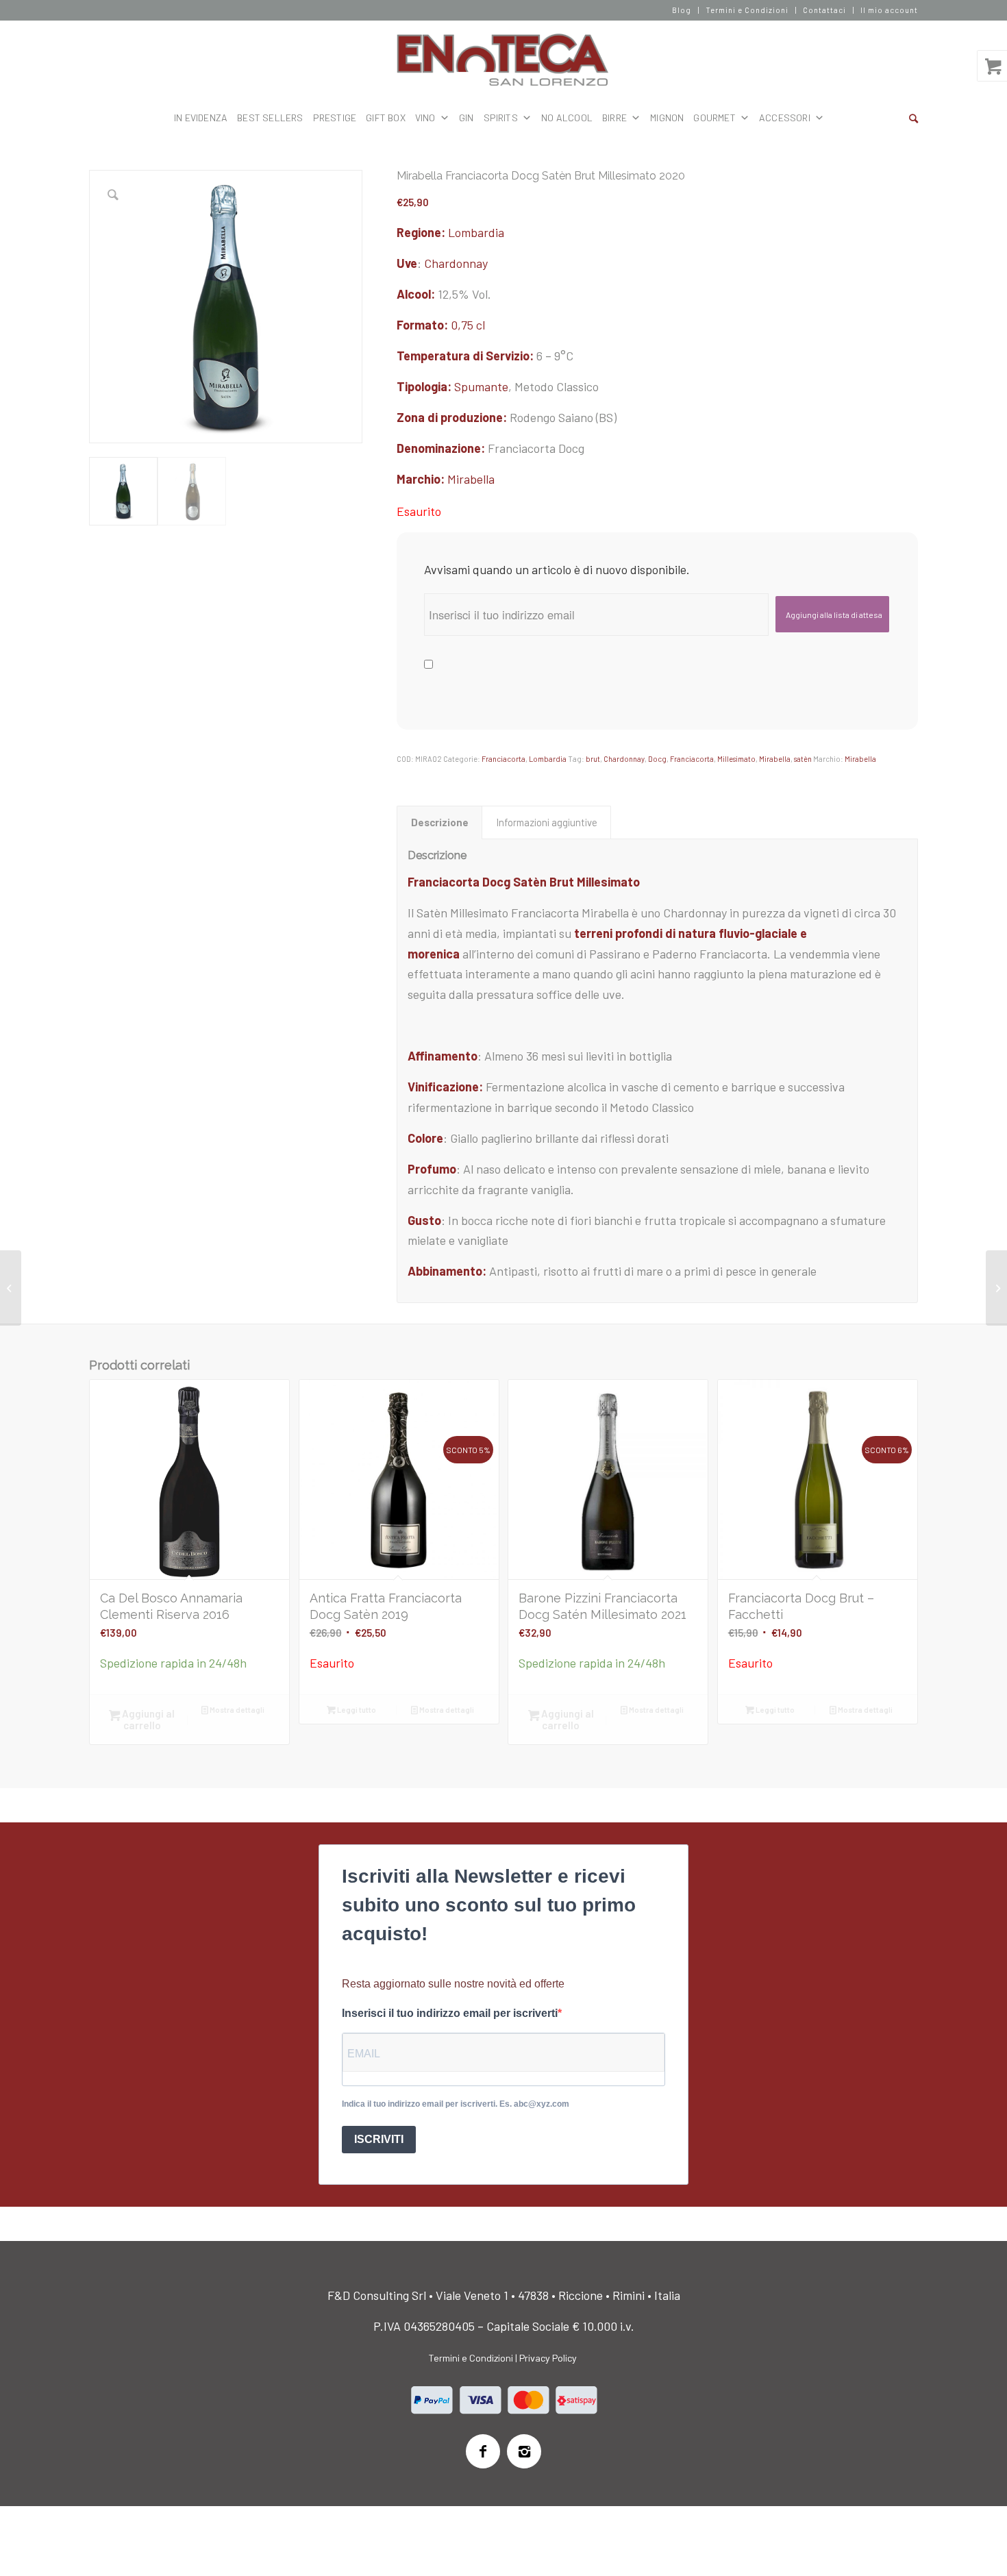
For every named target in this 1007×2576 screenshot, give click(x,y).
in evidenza (201, 117)
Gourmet (714, 117)
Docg (657, 759)
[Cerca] (913, 118)
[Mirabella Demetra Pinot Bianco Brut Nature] (996, 1288)
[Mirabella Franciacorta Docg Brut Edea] (11, 1288)
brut (593, 759)
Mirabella (471, 479)
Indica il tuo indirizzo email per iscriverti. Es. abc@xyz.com (456, 2104)
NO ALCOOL (567, 117)
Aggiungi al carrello (147, 1719)
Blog (682, 10)
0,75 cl (468, 325)
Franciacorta (503, 759)
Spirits (501, 117)
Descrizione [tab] (440, 822)
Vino (425, 117)
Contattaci (824, 10)
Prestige (335, 117)
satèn (803, 759)
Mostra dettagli (236, 1710)
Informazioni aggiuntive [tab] (547, 822)
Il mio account (889, 10)
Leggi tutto (356, 1710)
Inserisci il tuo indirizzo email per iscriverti (450, 2013)
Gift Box (386, 117)
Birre (614, 117)
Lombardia (476, 232)
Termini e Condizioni (747, 10)
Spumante (481, 386)
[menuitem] (682, 10)
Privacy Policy (548, 2358)
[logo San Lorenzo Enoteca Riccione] (504, 60)
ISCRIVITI (379, 2139)
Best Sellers (270, 117)
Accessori (785, 117)
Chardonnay (456, 263)
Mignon (667, 117)
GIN (467, 117)
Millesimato (736, 759)
